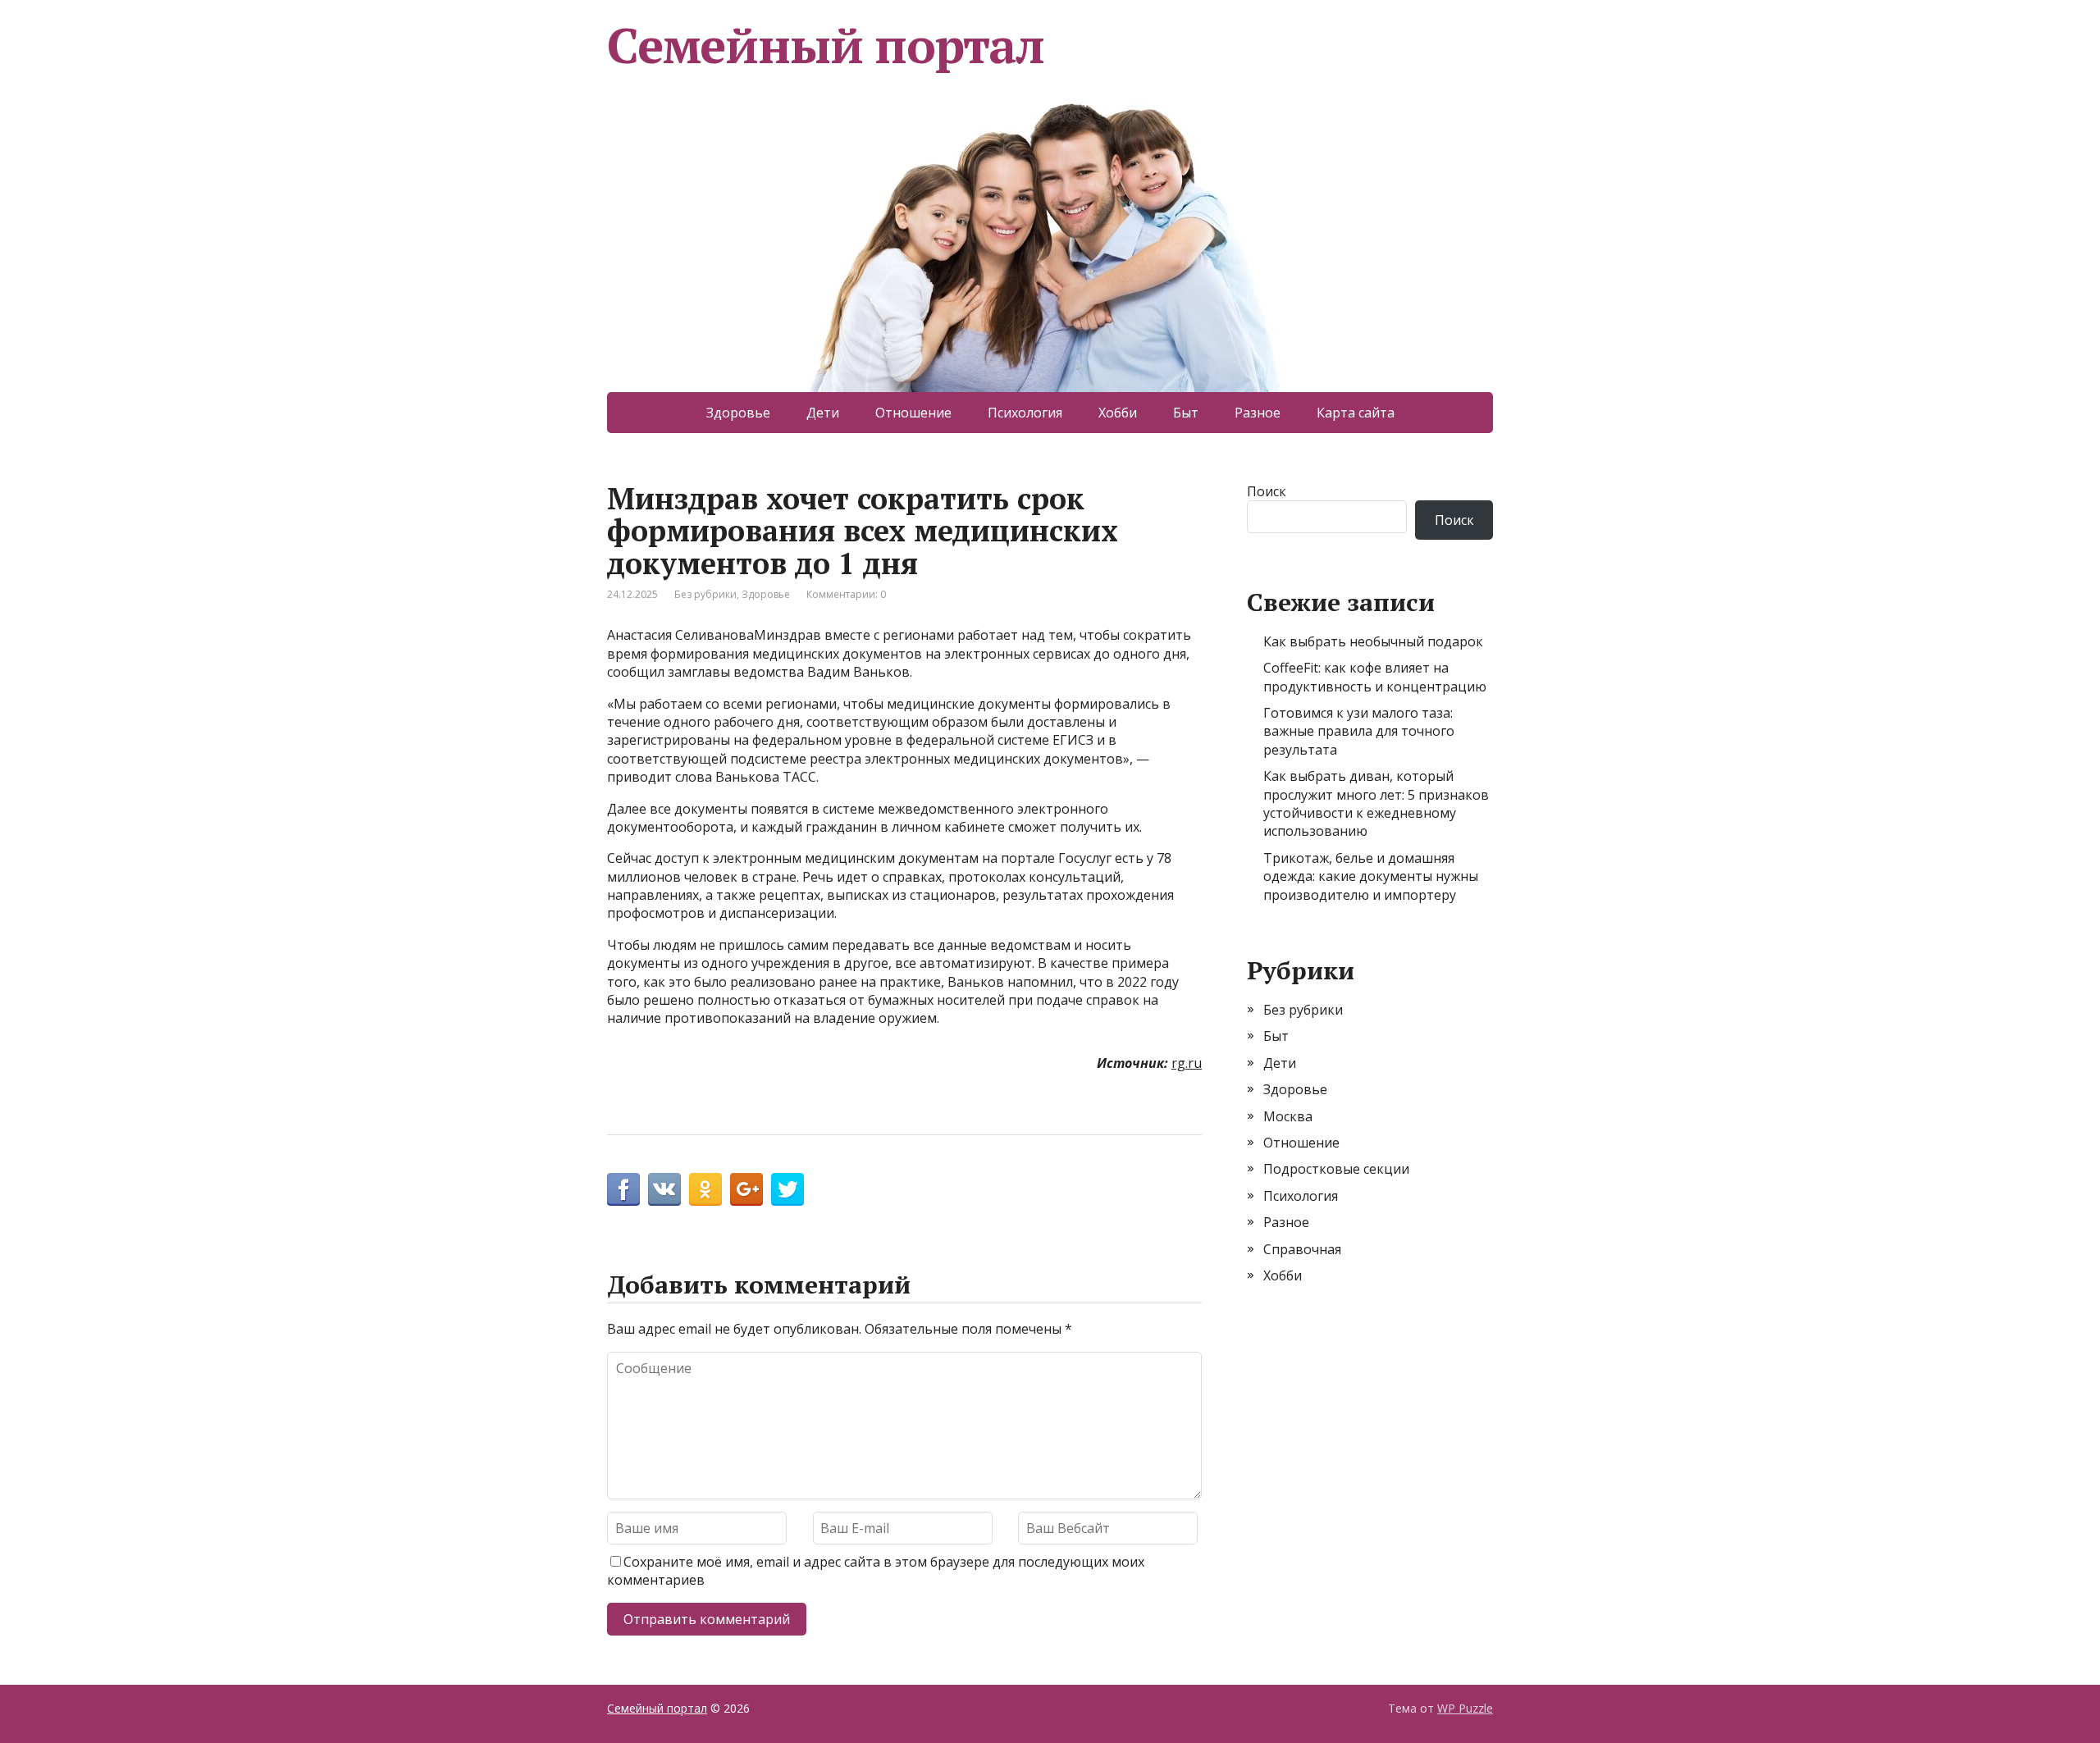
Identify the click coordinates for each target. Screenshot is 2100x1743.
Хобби (1118, 413)
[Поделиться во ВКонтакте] (664, 1189)
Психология (1025, 413)
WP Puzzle (1465, 1708)
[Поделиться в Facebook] (623, 1189)
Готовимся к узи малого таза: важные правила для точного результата (1359, 731)
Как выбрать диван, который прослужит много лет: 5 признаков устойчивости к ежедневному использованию (1376, 803)
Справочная (1302, 1249)
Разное (1258, 413)
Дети (823, 413)
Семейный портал (826, 45)
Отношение (913, 413)
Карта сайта (1356, 413)
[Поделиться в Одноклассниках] (705, 1189)
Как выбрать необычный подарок (1373, 641)
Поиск (1267, 491)
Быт (1186, 413)
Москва (1288, 1116)
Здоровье (738, 413)
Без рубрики (705, 594)
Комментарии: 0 (846, 594)
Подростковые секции (1336, 1169)
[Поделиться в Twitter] (787, 1189)
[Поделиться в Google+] (746, 1189)
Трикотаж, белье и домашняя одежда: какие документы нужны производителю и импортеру (1371, 876)
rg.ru (1187, 1063)
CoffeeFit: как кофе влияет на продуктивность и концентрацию (1375, 677)
